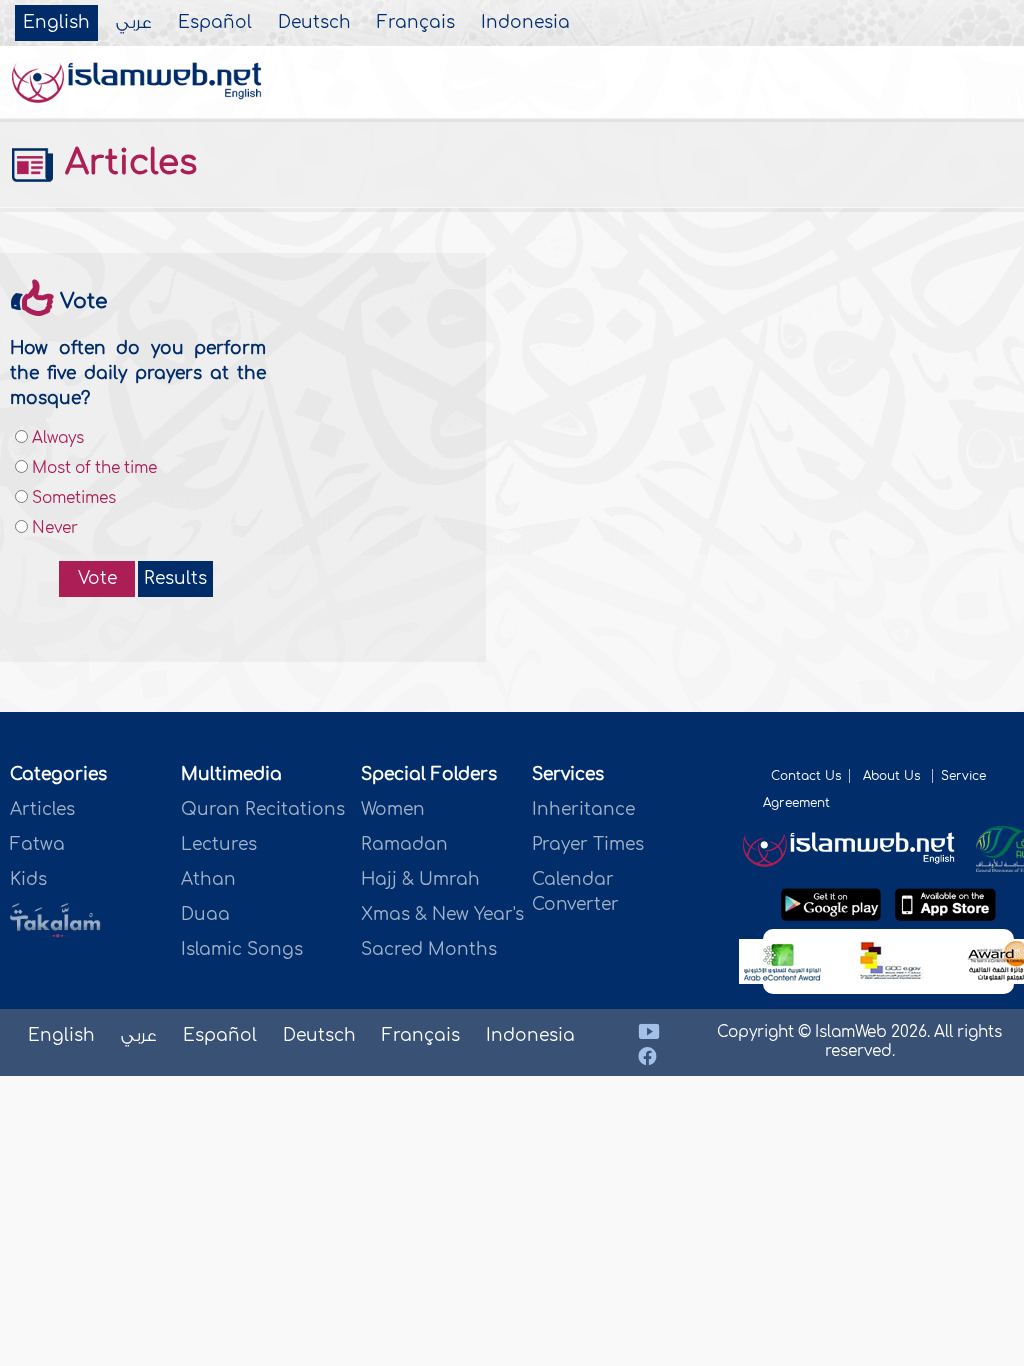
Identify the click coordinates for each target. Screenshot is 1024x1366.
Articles (126, 163)
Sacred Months (429, 949)
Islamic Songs (242, 949)
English (56, 23)
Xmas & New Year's (442, 914)
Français (416, 23)
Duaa (205, 914)
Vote (97, 578)
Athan (208, 879)
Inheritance (583, 809)
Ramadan (404, 844)
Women (393, 809)
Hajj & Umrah (420, 879)
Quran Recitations (263, 809)
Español (215, 23)
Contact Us (806, 776)
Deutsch (314, 23)
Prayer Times (588, 844)
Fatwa (37, 844)
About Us (893, 776)
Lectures (219, 844)
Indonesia (525, 23)
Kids (28, 879)
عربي (134, 23)
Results (175, 578)
